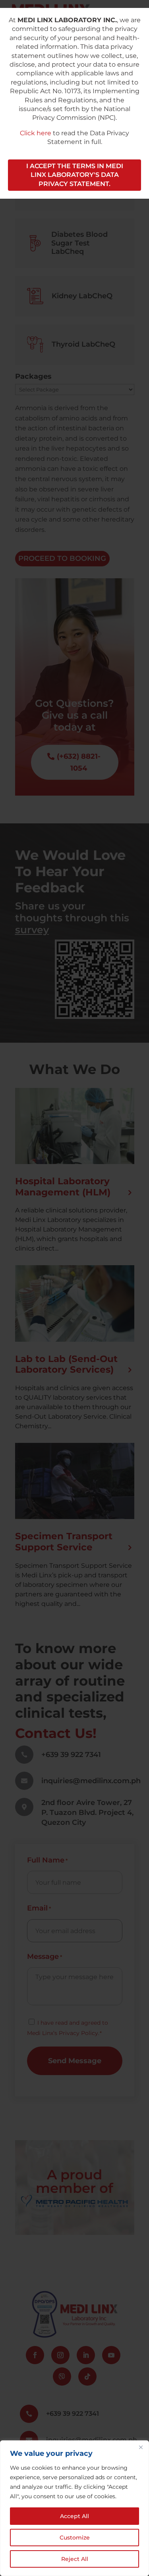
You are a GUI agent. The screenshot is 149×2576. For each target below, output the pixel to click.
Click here (36, 133)
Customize (75, 2538)
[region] (74, 2508)
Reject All (75, 2559)
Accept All (74, 2516)
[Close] (141, 2447)
